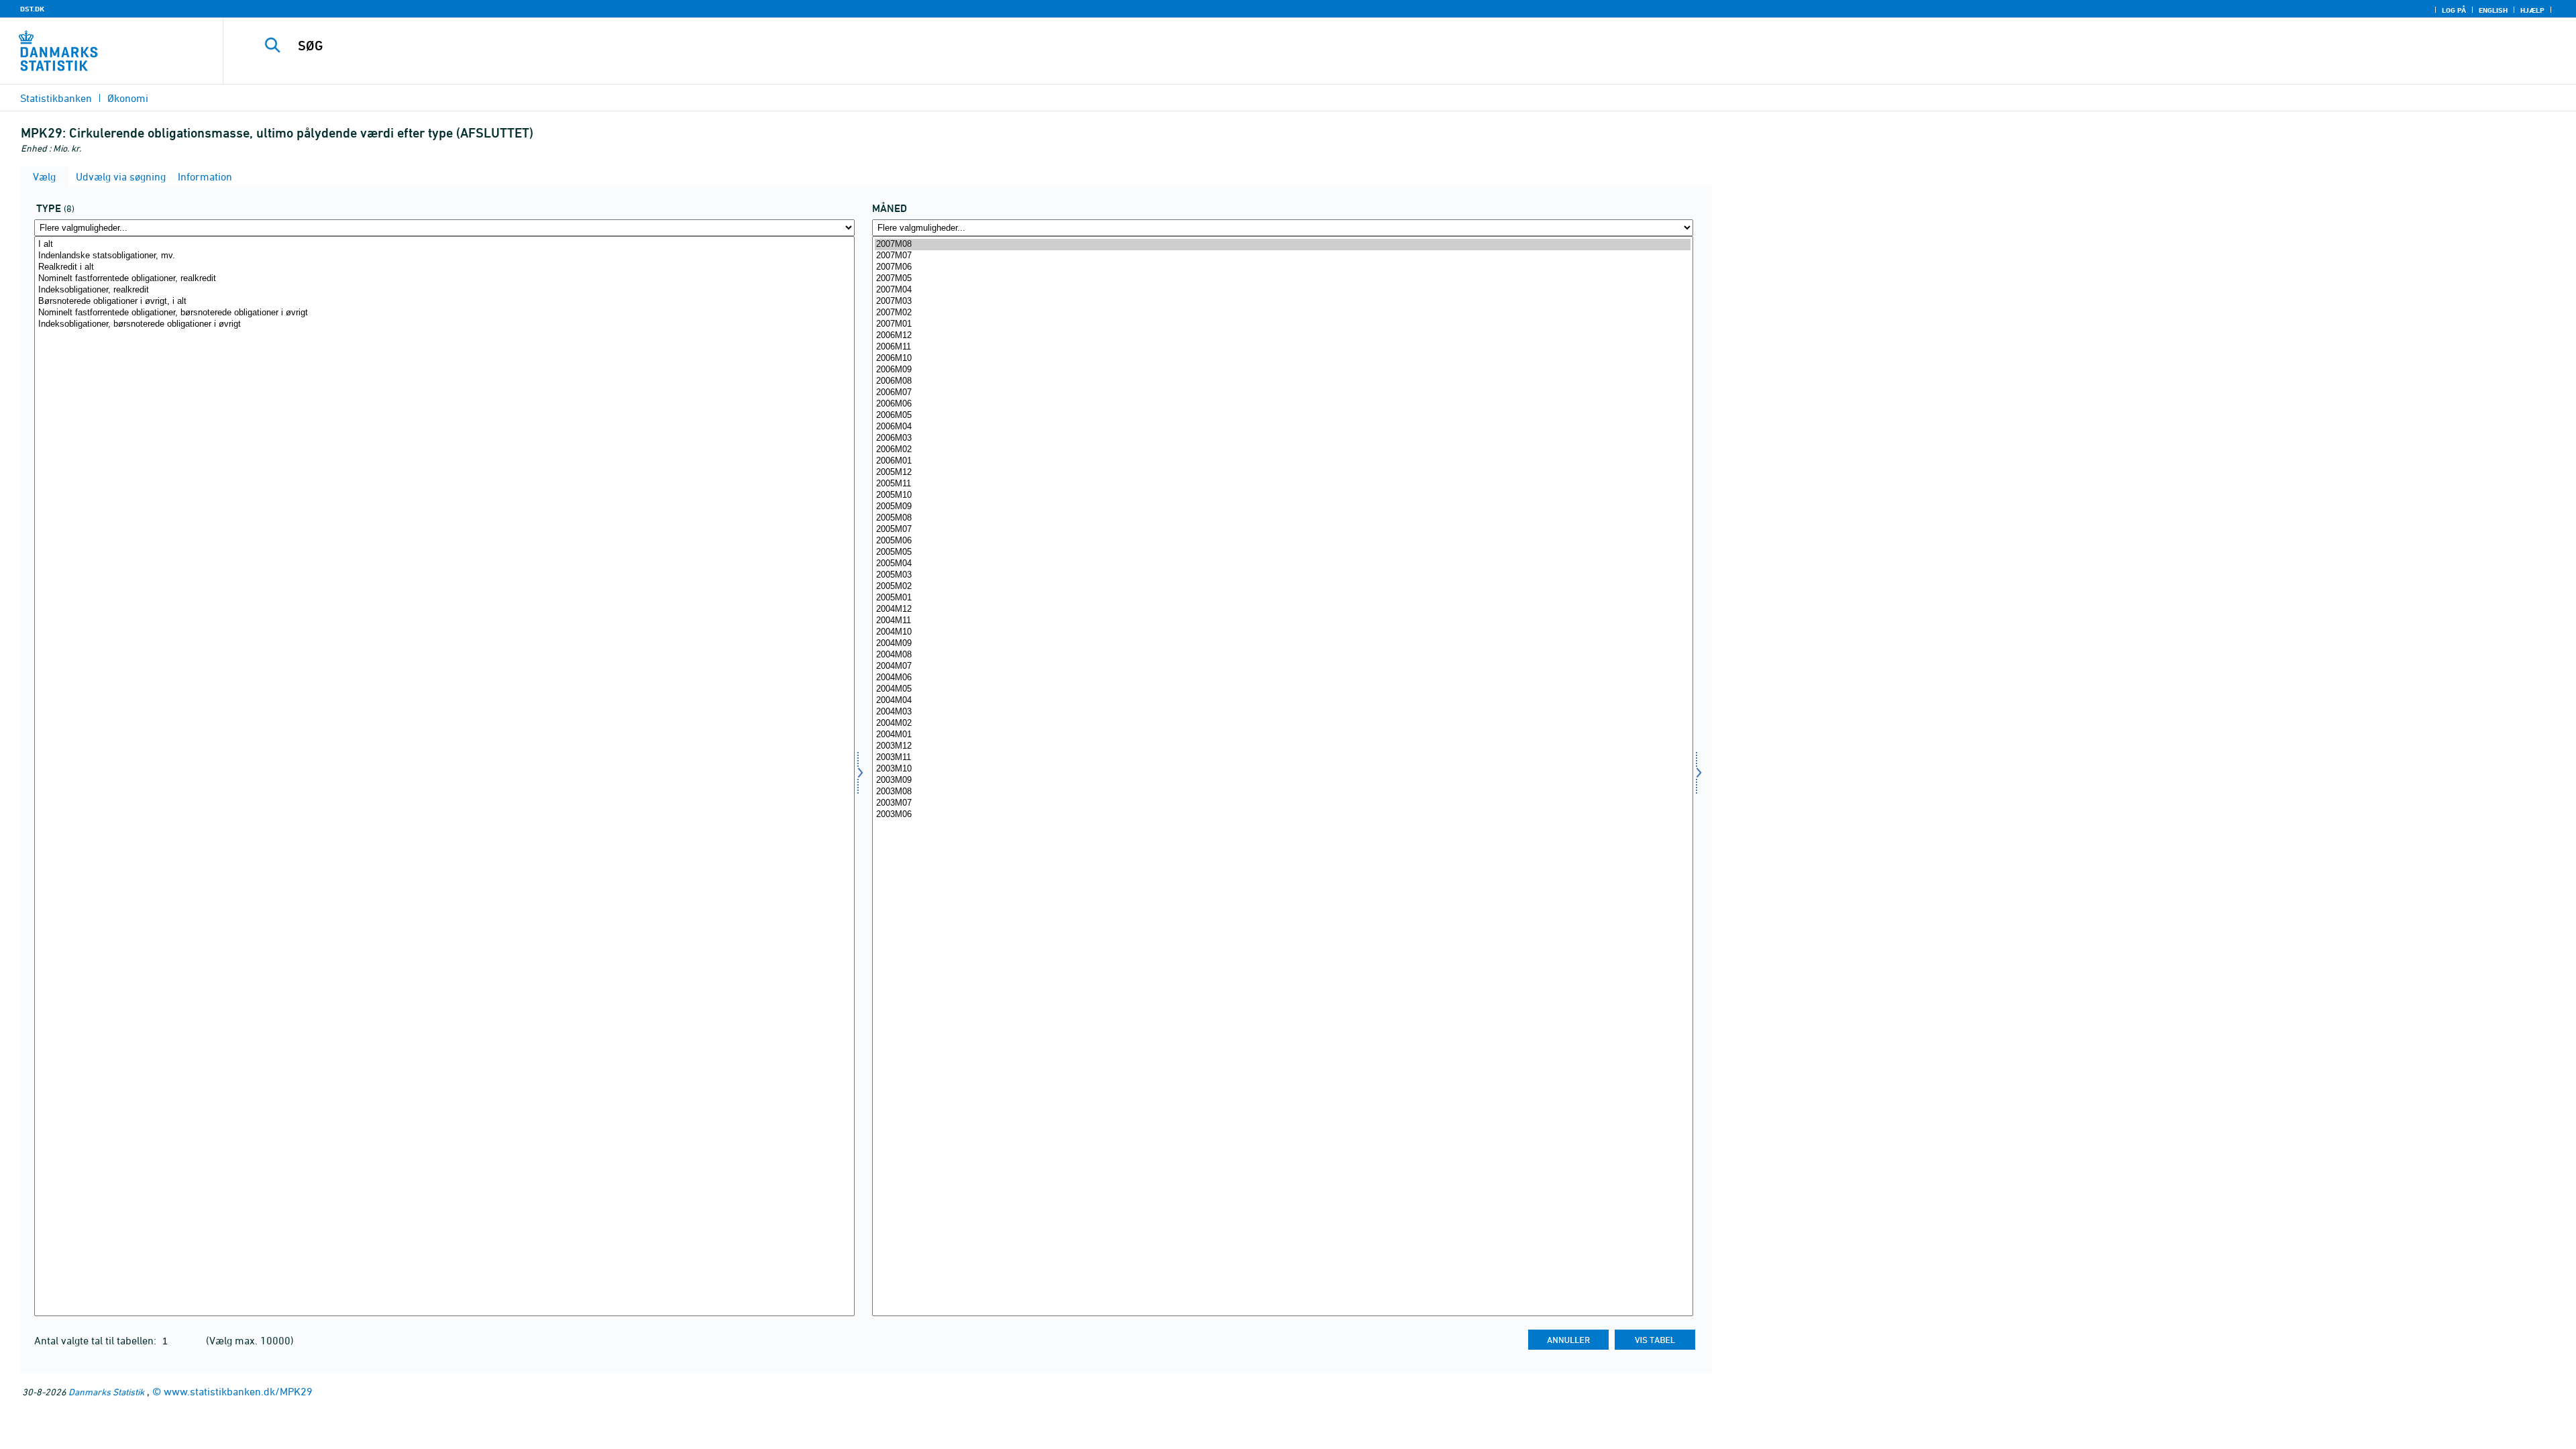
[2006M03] (1282, 438)
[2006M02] (1282, 450)
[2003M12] (1282, 746)
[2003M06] (1282, 815)
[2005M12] (1282, 473)
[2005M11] (1282, 484)
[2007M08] (1282, 245)
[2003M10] (1282, 769)
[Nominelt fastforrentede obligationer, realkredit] (444, 279)
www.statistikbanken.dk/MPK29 (238, 1391)
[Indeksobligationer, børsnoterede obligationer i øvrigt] (444, 324)
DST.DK (32, 9)
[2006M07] (1282, 393)
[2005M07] (1282, 530)
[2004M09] (1282, 644)
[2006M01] (1282, 461)
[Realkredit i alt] (444, 267)
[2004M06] (1282, 678)
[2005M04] (1282, 564)
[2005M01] (1282, 598)
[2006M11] (1282, 347)
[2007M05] (1282, 279)
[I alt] (444, 245)
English (2493, 10)
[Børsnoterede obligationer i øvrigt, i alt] (444, 302)
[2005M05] (1282, 552)
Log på (2454, 10)
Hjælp (2532, 10)
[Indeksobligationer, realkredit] (444, 290)
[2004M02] (1282, 723)
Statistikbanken (56, 98)
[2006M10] (1282, 359)
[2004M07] (1282, 666)
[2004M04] (1282, 701)
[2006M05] (1282, 416)
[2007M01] (1282, 324)
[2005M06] (1282, 541)
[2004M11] (1282, 621)
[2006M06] (1282, 404)
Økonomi (128, 98)
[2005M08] (1282, 518)
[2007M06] (1282, 267)
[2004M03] (1282, 712)
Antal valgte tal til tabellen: (97, 1340)
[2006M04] (1282, 427)
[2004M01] (1282, 735)
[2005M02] (1282, 587)
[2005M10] (1282, 495)
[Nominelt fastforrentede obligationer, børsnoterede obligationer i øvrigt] (444, 313)
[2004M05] (1282, 689)
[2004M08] (1282, 655)
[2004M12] (1282, 609)
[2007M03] (1282, 302)
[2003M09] (1282, 781)
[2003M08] (1282, 792)
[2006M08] (1282, 381)
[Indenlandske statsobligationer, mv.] (444, 256)
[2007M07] (1282, 256)
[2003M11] (1282, 758)
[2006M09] (1282, 370)
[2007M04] (1282, 290)
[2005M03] (1282, 575)
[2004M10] (1282, 632)
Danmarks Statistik (106, 1392)
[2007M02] (1282, 313)
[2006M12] (1282, 336)
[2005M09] (1282, 507)
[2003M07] (1282, 803)
